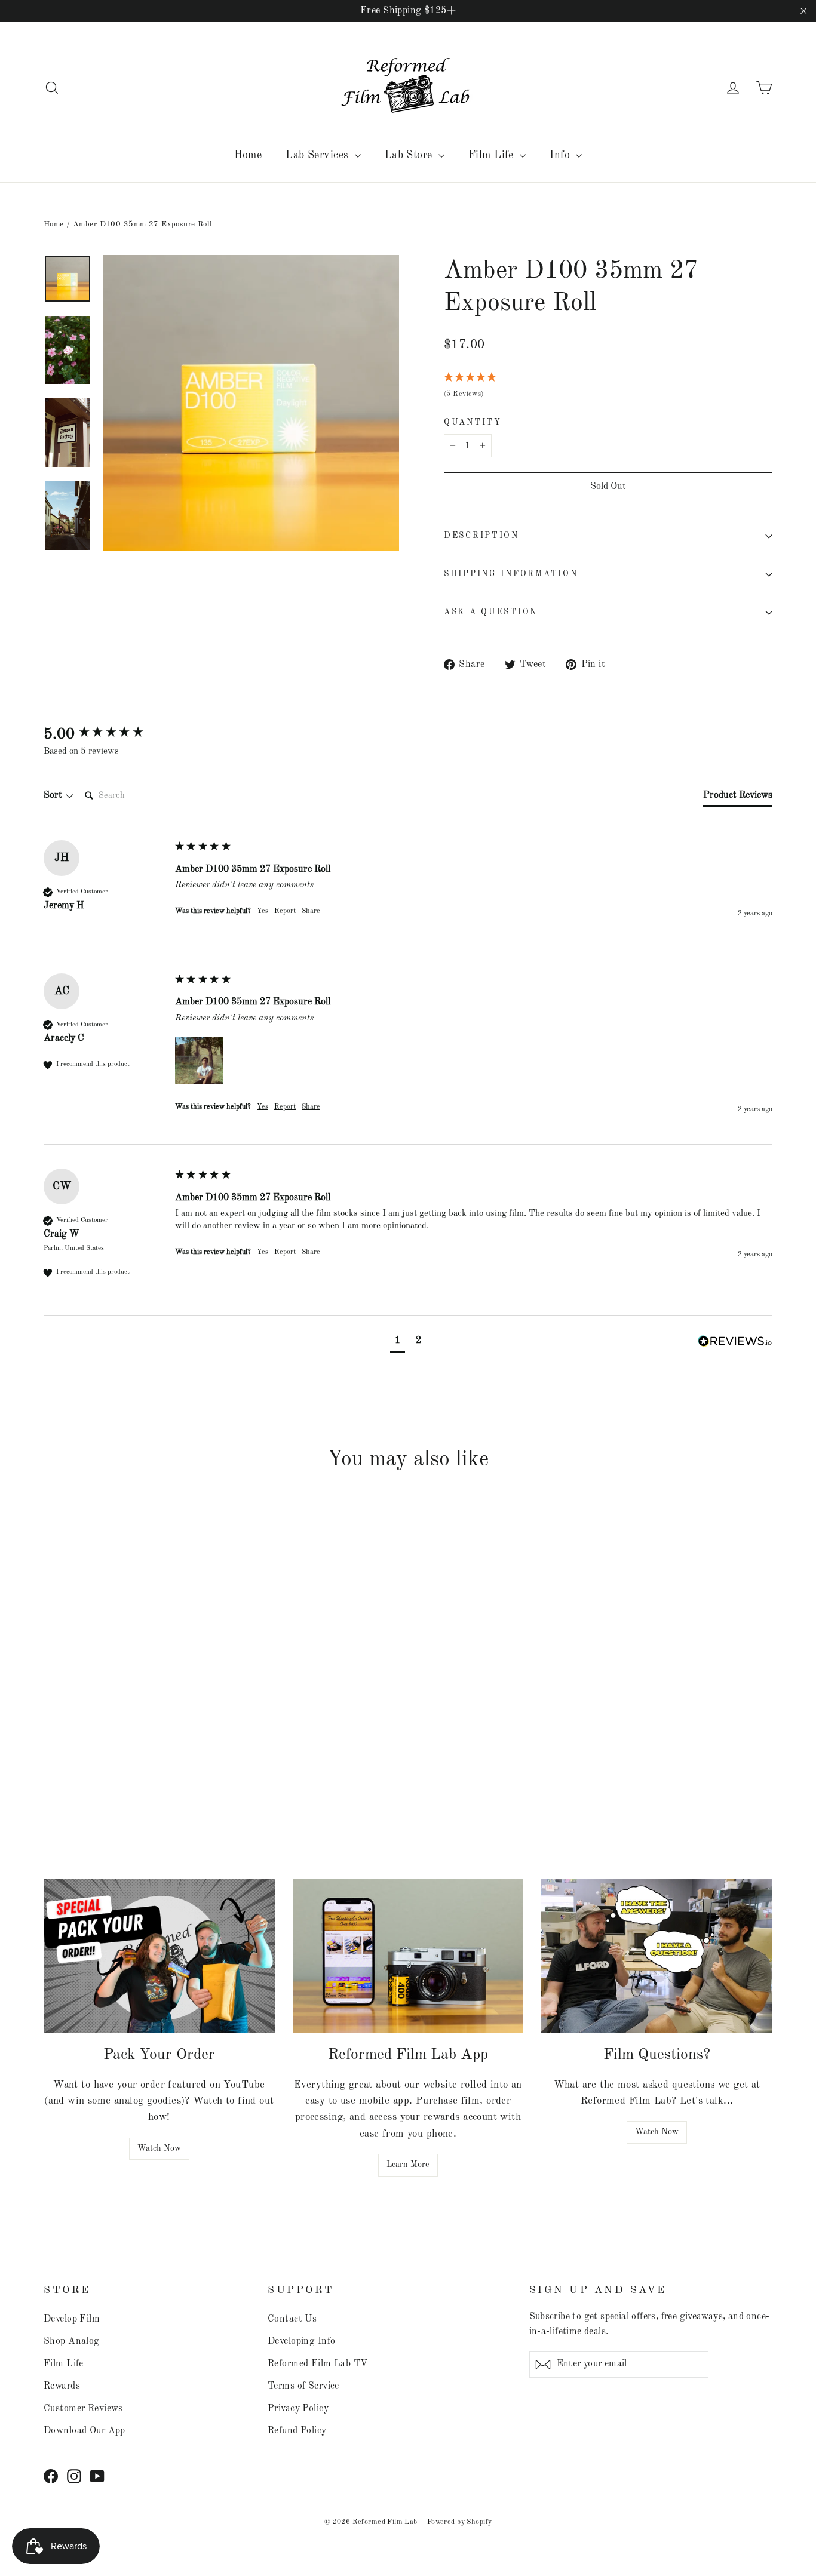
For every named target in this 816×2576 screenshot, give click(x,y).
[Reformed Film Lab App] (408, 1956)
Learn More (408, 2165)
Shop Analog (72, 2341)
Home (248, 155)
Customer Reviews (83, 2409)
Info (561, 155)
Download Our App (85, 2431)
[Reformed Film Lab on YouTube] (97, 2476)
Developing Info (301, 2341)
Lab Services (319, 155)
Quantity (473, 422)
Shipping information (511, 574)
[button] (199, 1060)
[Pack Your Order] (159, 1956)
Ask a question (491, 612)
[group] (106, 734)
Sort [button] (54, 795)
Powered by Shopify (460, 2522)
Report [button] (285, 911)
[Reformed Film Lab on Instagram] (74, 2476)
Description (481, 536)
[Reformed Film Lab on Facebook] (51, 2476)
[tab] (738, 798)
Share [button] (311, 911)
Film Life (493, 155)
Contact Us (292, 2319)
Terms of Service (303, 2386)
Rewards (62, 2386)
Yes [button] (263, 911)
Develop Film (72, 2319)
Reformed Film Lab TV (318, 2364)
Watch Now (159, 2148)
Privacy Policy (298, 2409)
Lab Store (410, 155)
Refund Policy (297, 2431)
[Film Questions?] (657, 1956)
